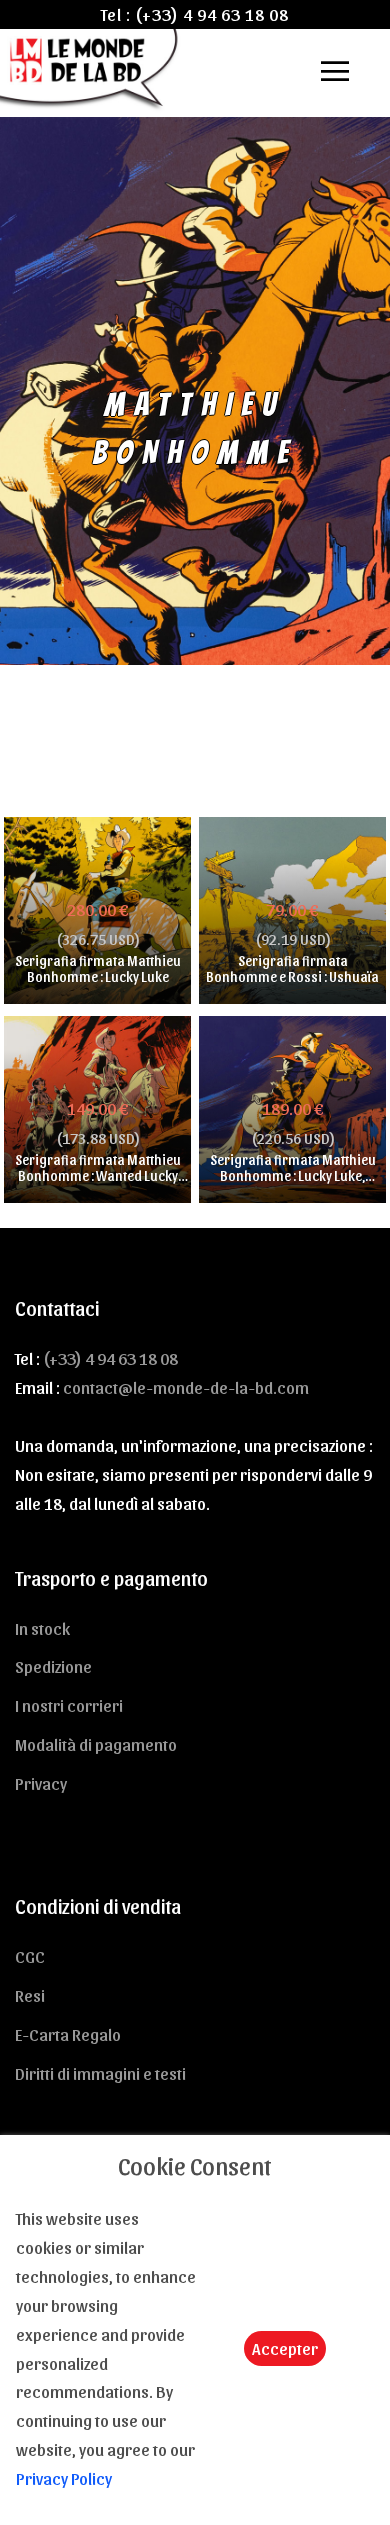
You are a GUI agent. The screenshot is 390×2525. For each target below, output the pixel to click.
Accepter (285, 2348)
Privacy (41, 1783)
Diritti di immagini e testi (100, 2073)
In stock (42, 1628)
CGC (30, 1956)
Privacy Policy (64, 2478)
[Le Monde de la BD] (90, 67)
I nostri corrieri (69, 1705)
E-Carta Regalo (68, 2034)
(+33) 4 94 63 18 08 (212, 14)
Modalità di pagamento (96, 1744)
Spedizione (53, 1666)
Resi (30, 1995)
